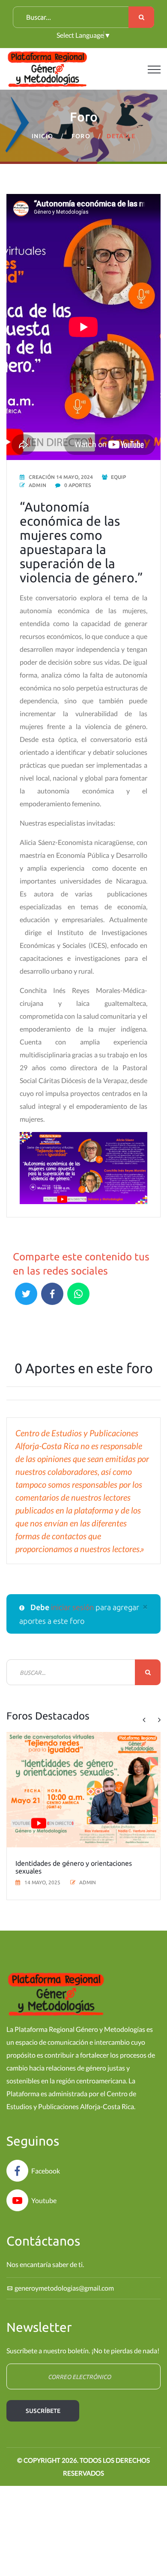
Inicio (42, 136)
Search (141, 17)
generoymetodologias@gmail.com (64, 2288)
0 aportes (78, 485)
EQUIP (118, 477)
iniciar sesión (73, 1607)
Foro (81, 136)
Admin (37, 485)
